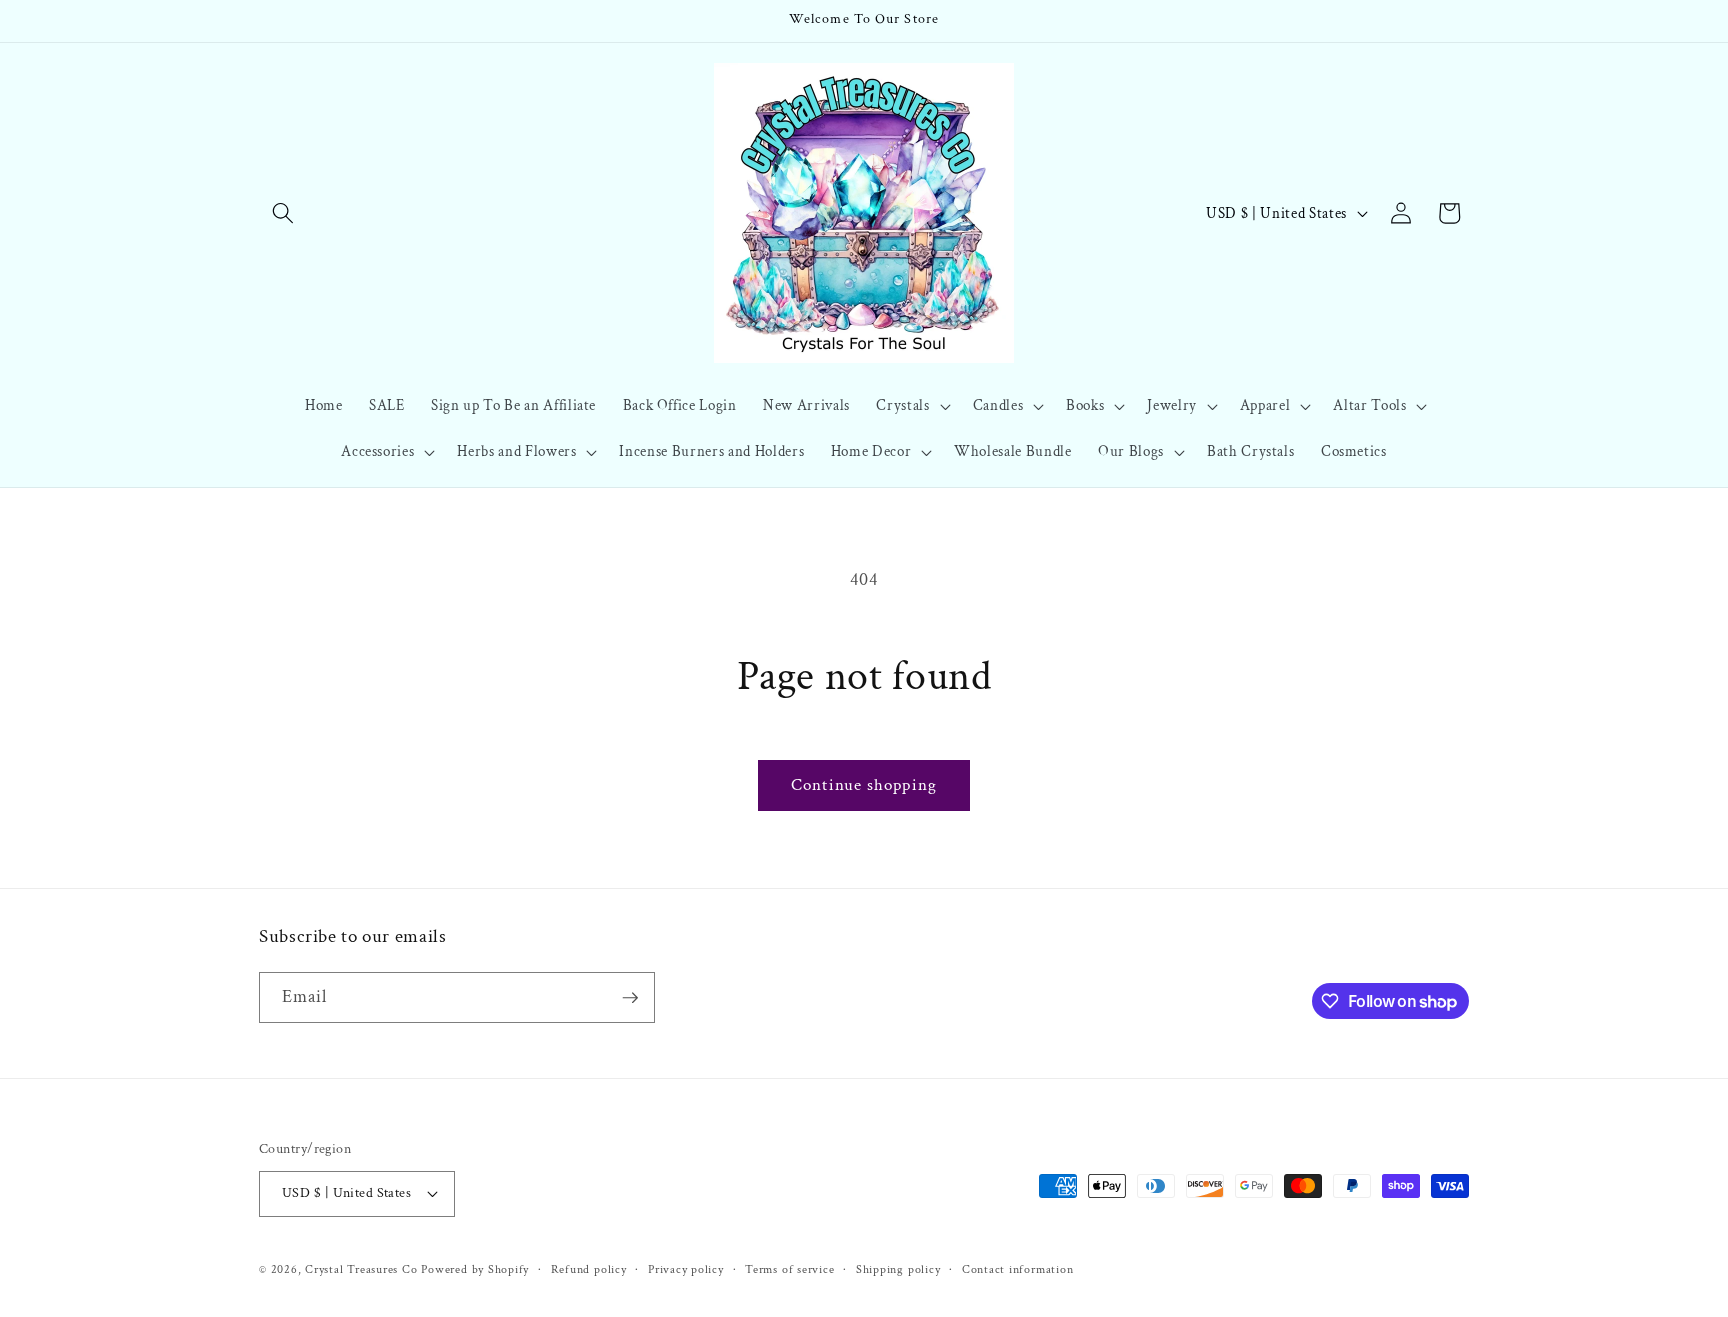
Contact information (1018, 1269)
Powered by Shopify (475, 1269)
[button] (283, 213)
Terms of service (789, 1269)
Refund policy (589, 1269)
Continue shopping (864, 785)
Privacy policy (686, 1269)
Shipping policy (898, 1269)
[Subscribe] (630, 998)
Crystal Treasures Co (361, 1269)
